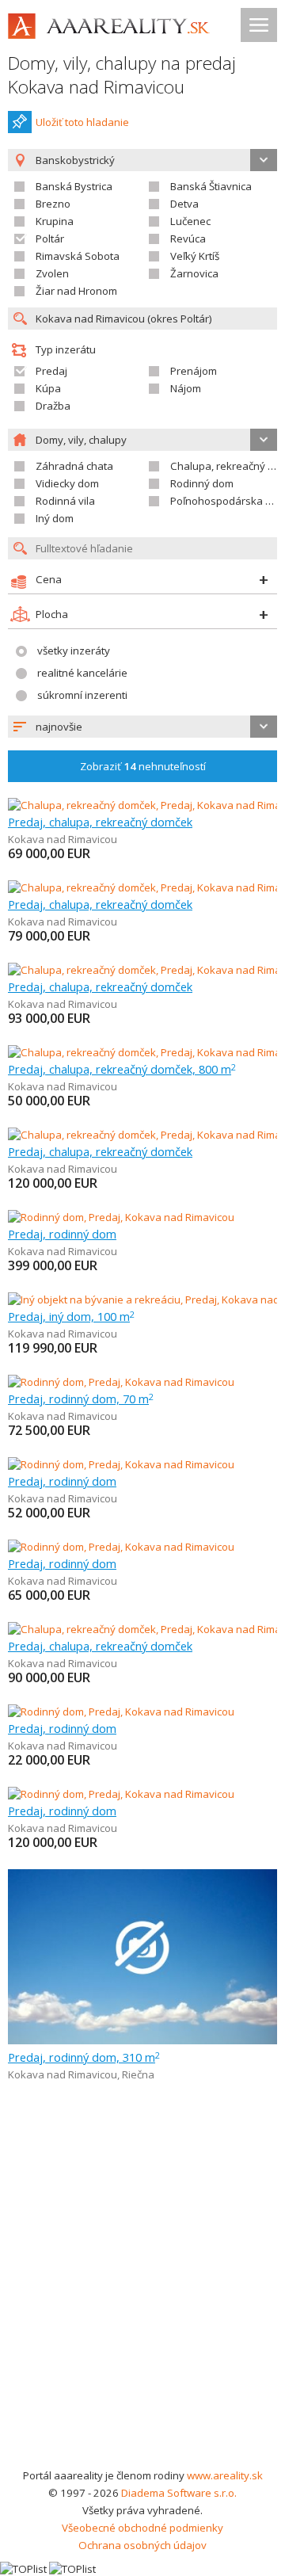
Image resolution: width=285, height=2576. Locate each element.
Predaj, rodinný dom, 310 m (84, 2057)
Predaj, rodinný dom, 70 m (81, 1399)
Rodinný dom (202, 483)
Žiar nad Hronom (76, 291)
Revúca (188, 239)
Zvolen (52, 273)
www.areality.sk (225, 2475)
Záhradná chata (74, 466)
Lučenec (190, 221)
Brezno (53, 204)
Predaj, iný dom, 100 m (71, 1316)
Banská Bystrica (74, 186)
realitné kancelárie (82, 673)
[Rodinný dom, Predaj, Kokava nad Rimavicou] (121, 1217)
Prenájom (194, 371)
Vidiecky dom (67, 483)
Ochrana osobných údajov (142, 2545)
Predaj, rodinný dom (62, 1234)
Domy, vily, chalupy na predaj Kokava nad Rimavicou (122, 75)
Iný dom (55, 518)
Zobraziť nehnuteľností (143, 766)
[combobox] (142, 727)
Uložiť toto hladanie (82, 122)
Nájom (186, 388)
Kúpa (48, 388)
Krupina (55, 221)
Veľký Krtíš (195, 256)
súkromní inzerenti (82, 695)
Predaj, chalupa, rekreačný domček (100, 822)
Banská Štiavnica (211, 186)
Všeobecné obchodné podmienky (142, 2528)
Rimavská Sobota (78, 256)
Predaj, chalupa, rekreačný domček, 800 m (122, 1069)
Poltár (50, 239)
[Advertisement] (142, 2316)
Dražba (53, 406)
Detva (184, 204)
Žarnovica (194, 273)
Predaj (51, 371)
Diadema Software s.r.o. (179, 2493)
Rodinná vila (65, 501)
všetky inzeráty (74, 651)
